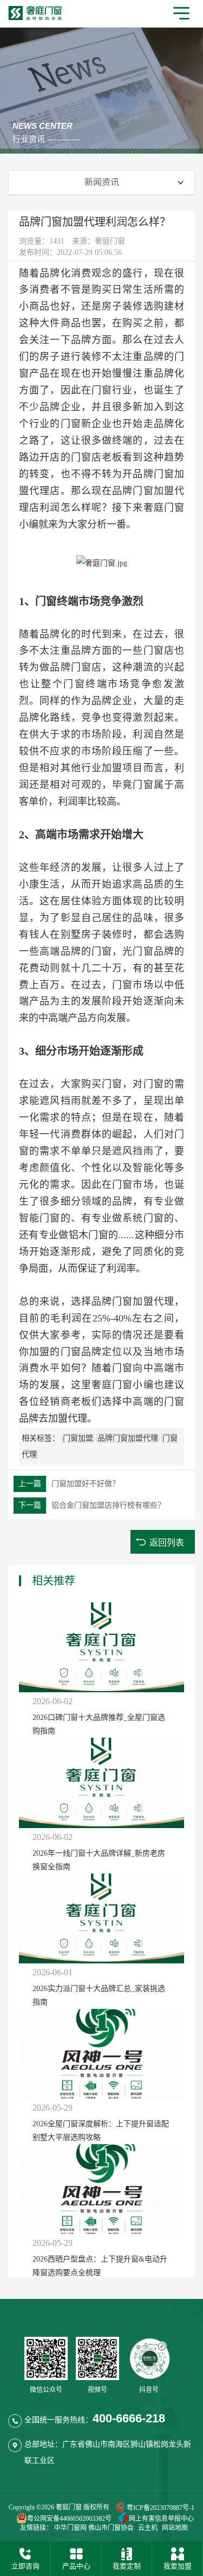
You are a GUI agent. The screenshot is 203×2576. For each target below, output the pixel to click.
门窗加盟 (78, 1438)
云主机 (148, 2528)
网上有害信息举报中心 (161, 2519)
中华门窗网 (70, 2528)
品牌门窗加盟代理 (128, 1438)
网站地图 (175, 2528)
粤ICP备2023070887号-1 (161, 2508)
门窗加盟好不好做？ (69, 1484)
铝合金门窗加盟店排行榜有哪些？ (92, 1505)
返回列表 (167, 1543)
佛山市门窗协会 (111, 2528)
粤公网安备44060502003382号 (69, 2519)
